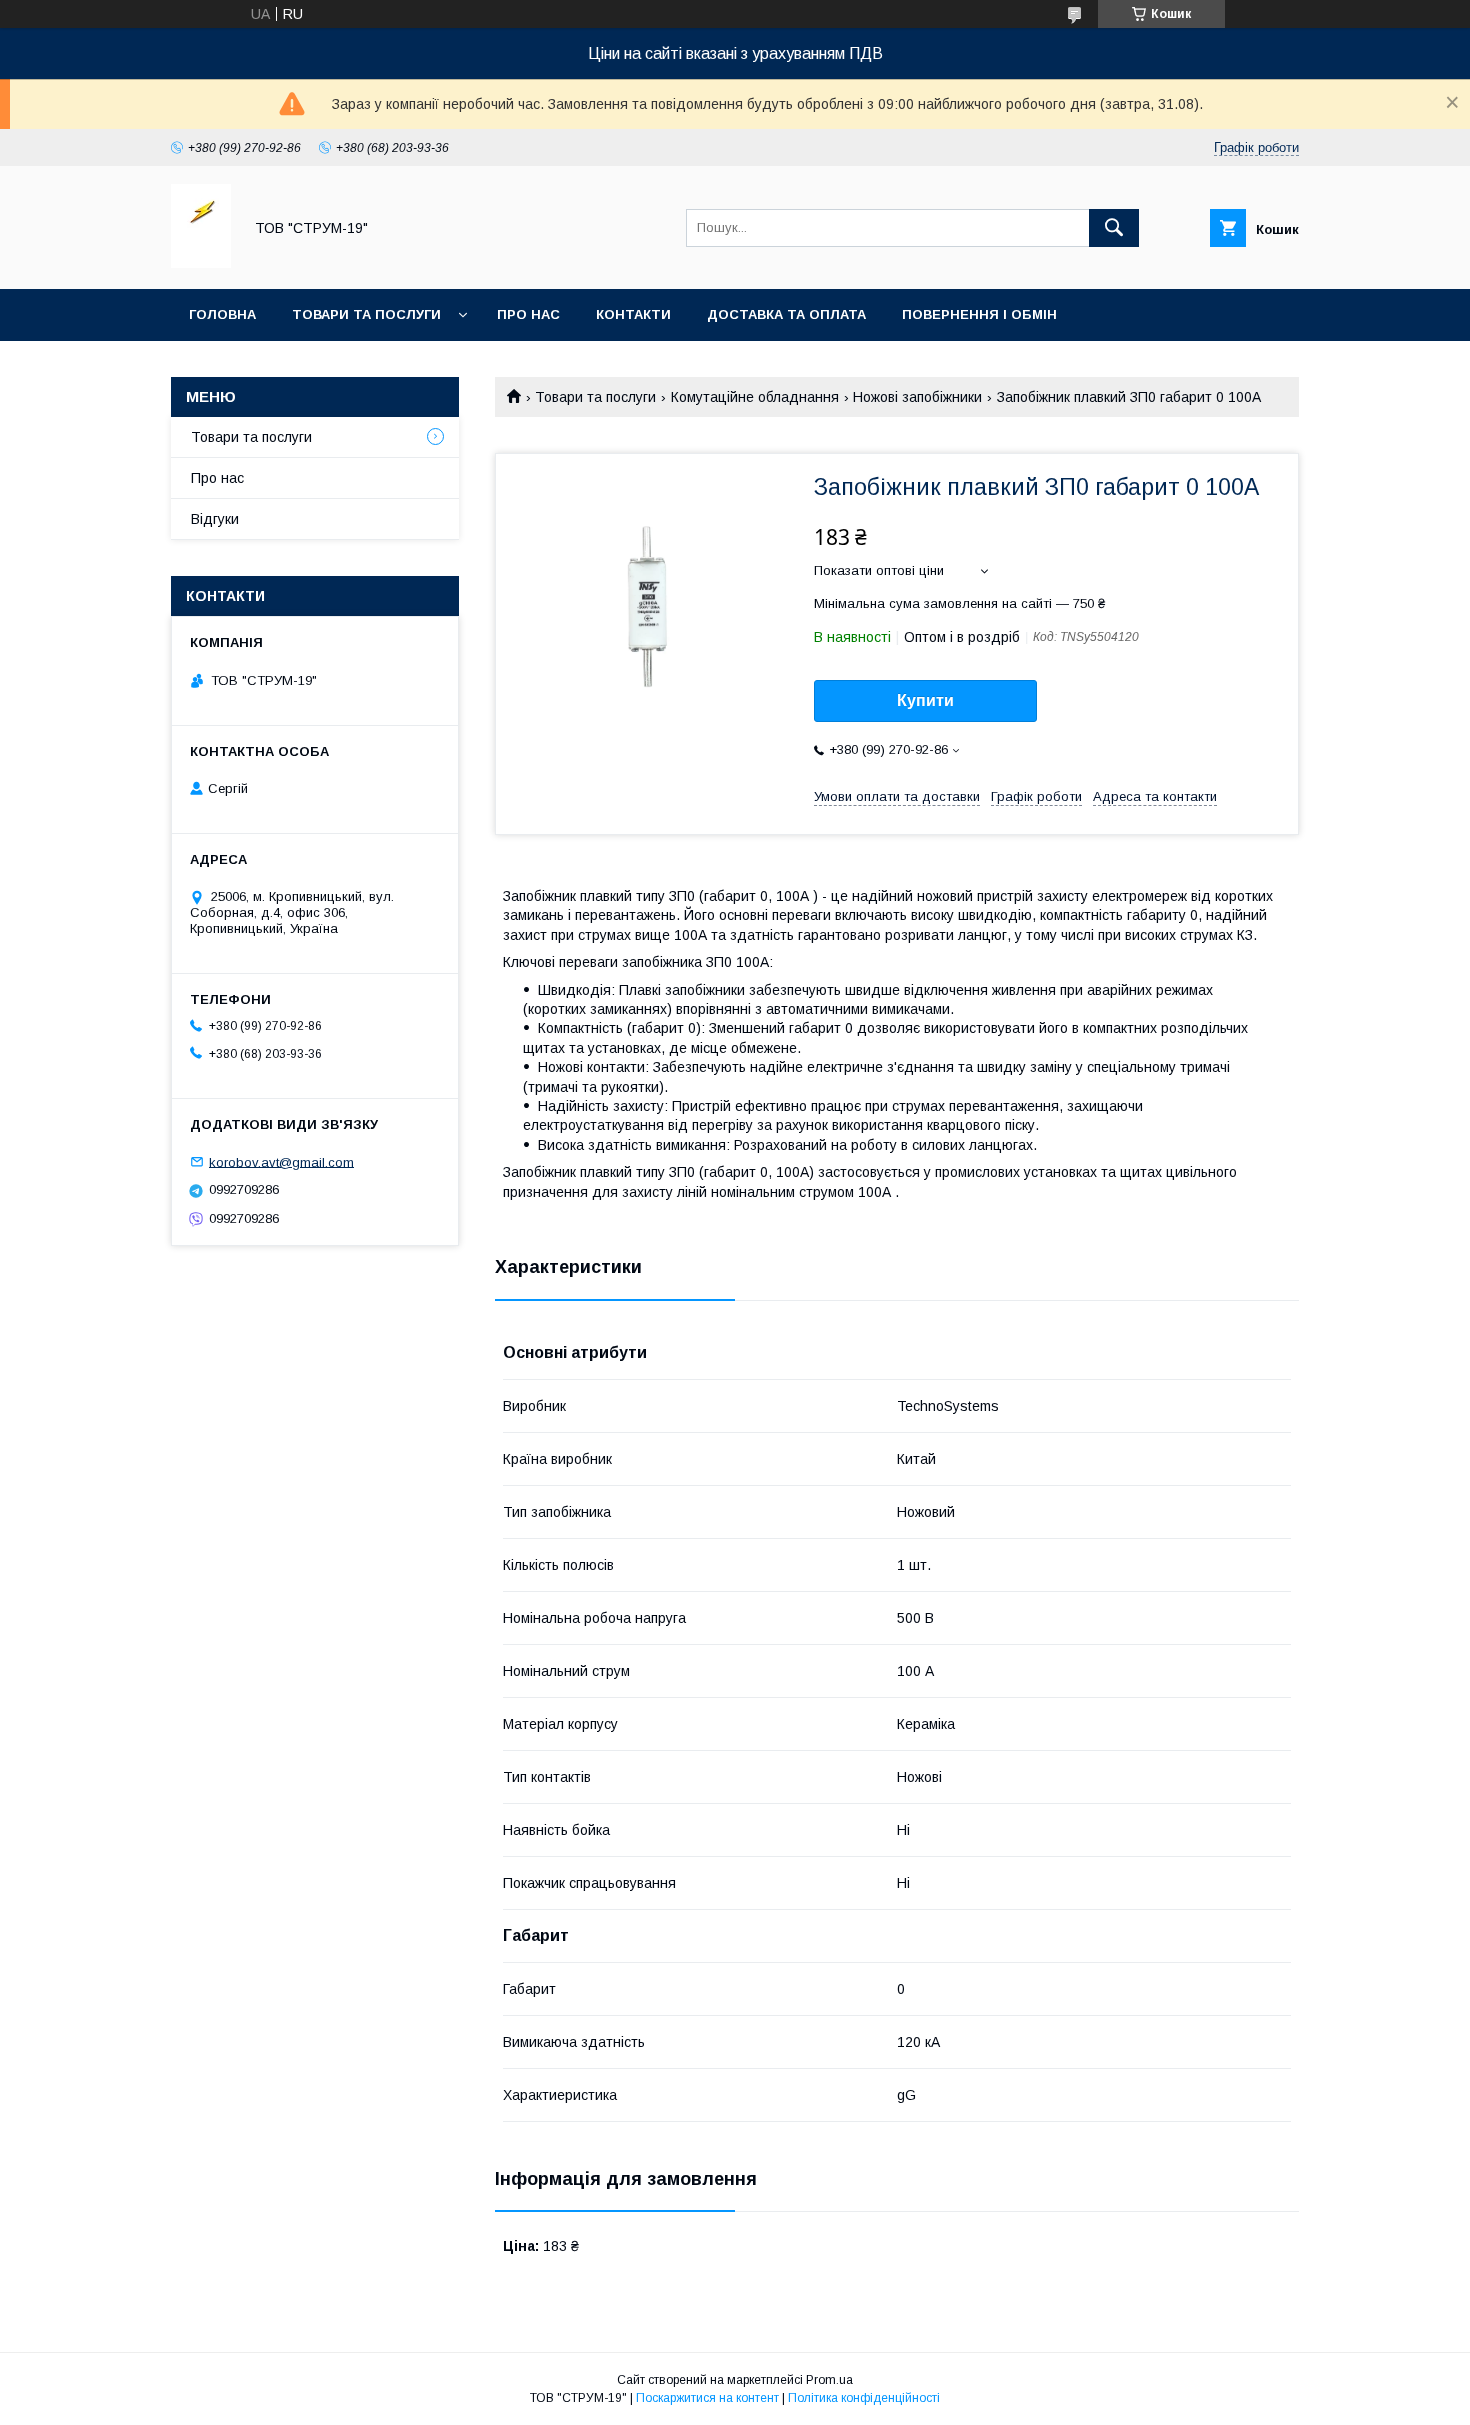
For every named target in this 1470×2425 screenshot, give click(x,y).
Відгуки (215, 519)
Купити (925, 700)
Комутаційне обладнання (755, 397)
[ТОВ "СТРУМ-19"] (201, 263)
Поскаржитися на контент (707, 2398)
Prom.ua (829, 2380)
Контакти (633, 314)
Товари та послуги (366, 314)
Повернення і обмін (979, 314)
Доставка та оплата (786, 314)
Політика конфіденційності (864, 2398)
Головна (222, 314)
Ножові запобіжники (917, 397)
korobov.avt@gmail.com (281, 1161)
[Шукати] (1114, 228)
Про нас (528, 314)
